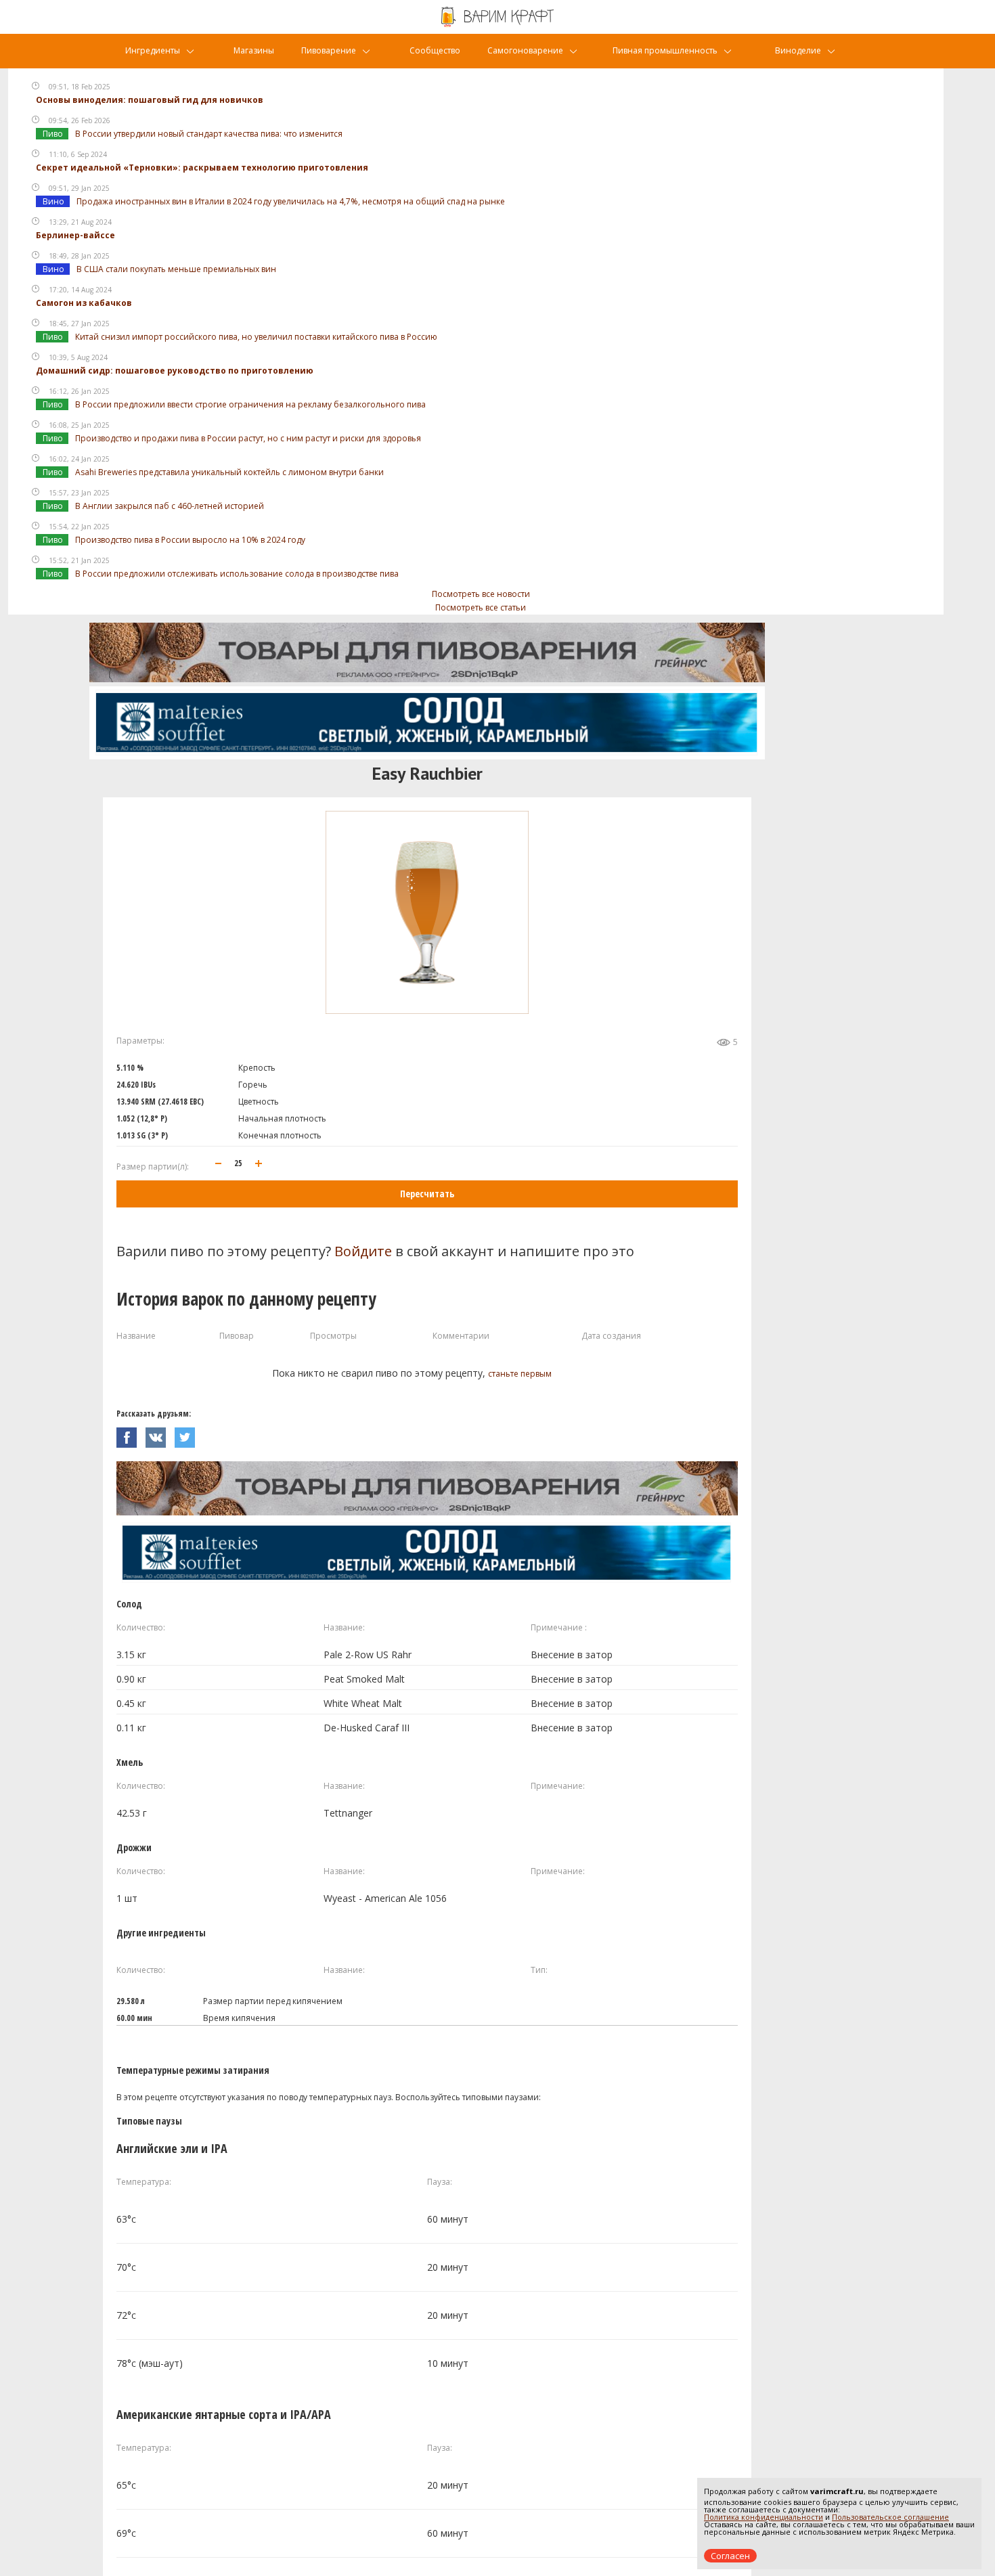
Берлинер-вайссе (75, 235)
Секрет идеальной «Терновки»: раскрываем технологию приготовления (202, 168)
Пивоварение (329, 50)
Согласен (730, 2556)
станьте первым (520, 1374)
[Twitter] (188, 1434)
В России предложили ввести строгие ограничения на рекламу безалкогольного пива (250, 404)
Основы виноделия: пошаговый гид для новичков (150, 100)
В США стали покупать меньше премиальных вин (176, 269)
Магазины (254, 50)
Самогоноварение (525, 50)
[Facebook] (131, 1434)
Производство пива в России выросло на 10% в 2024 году (190, 540)
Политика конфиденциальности (764, 2517)
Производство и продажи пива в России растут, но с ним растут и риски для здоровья (248, 438)
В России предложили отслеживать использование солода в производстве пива (237, 574)
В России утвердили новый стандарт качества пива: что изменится (209, 134)
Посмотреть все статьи (481, 607)
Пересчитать (427, 1194)
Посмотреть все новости (481, 594)
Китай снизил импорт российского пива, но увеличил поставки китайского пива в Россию (256, 337)
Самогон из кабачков (84, 303)
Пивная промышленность (665, 50)
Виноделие (798, 50)
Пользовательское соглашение (890, 2517)
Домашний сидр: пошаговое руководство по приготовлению (175, 371)
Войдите (363, 1251)
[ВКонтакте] (160, 1434)
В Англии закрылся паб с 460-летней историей (170, 506)
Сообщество (435, 50)
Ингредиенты (153, 50)
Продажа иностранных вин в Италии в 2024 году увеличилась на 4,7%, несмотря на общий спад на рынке (291, 201)
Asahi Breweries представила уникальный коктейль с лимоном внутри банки (229, 472)
